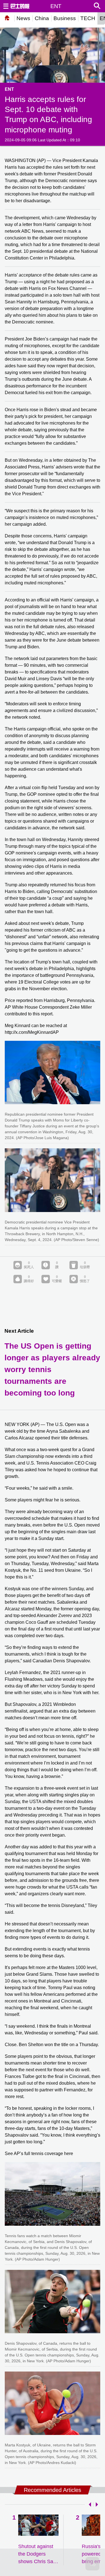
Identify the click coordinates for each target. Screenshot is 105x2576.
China (42, 18)
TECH (88, 18)
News (23, 18)
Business (65, 18)
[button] (89, 2504)
